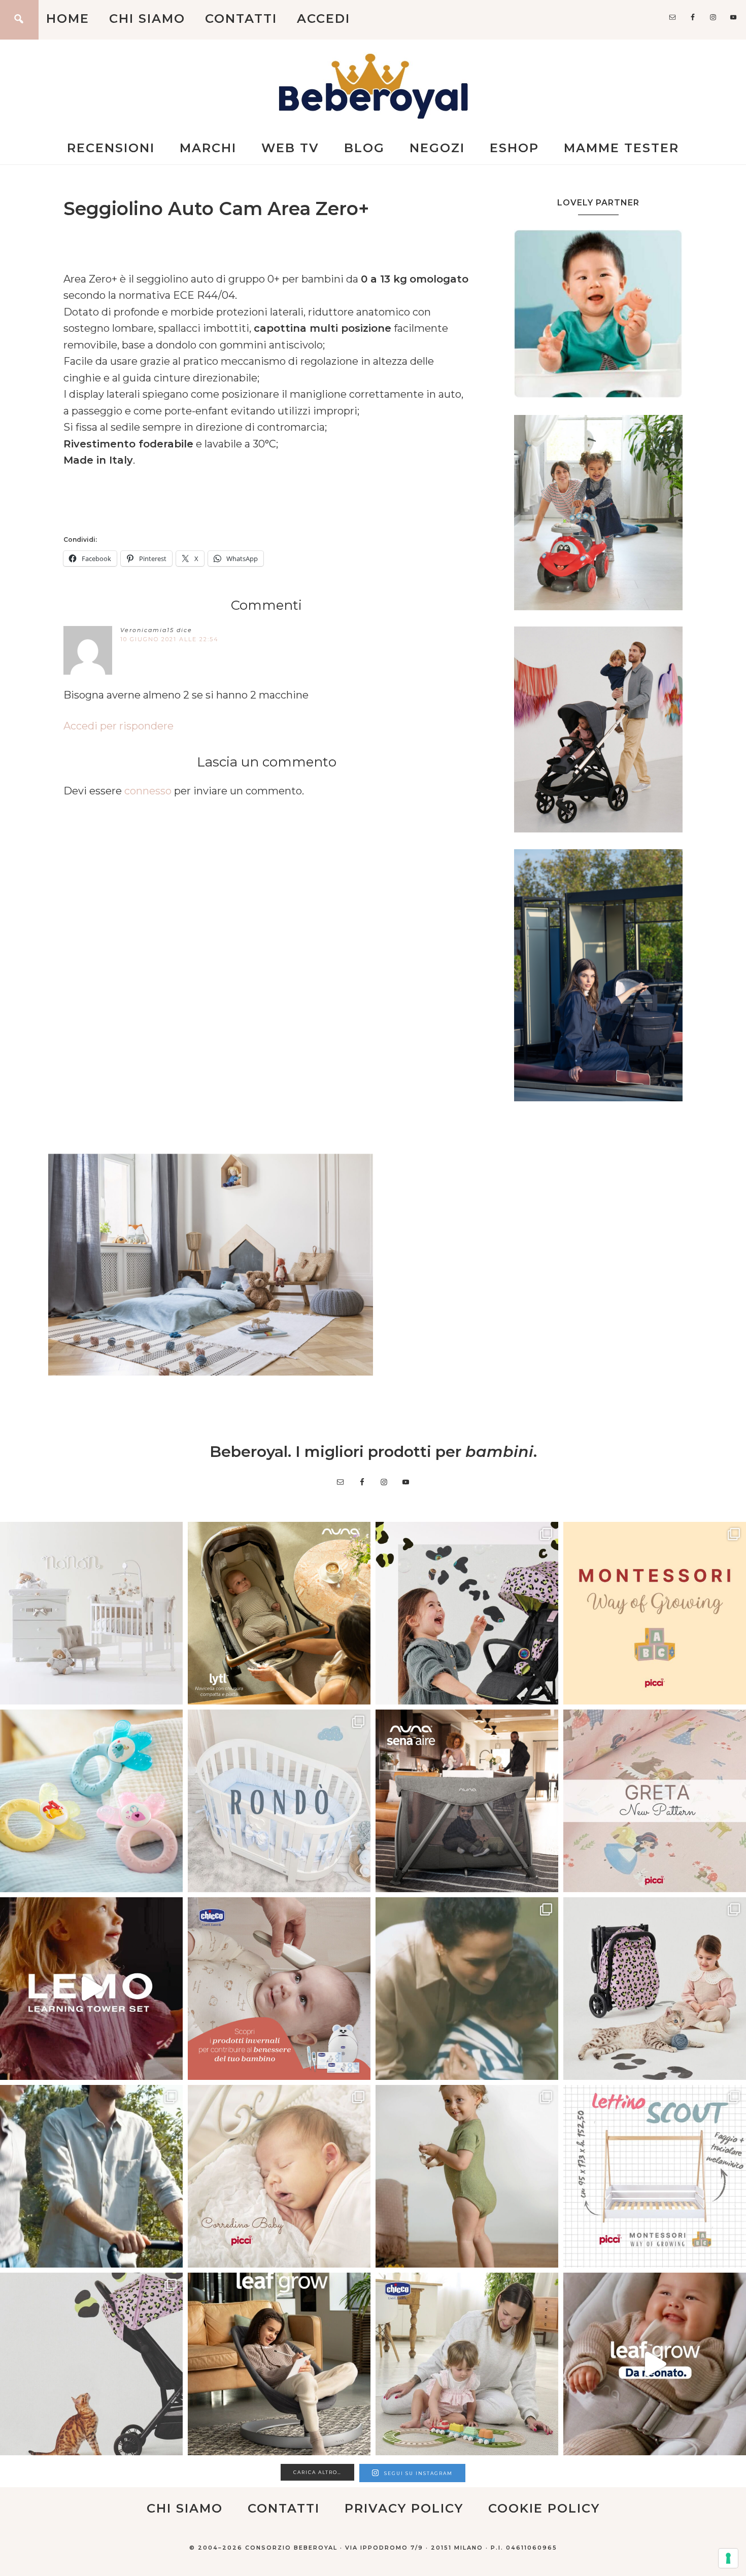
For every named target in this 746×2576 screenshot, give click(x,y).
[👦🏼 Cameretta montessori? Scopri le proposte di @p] (655, 2176)
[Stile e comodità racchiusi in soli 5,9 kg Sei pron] (467, 1613)
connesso (148, 791)
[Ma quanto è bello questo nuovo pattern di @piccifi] (655, 1801)
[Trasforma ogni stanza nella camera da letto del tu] (467, 1801)
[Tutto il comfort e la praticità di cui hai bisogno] (279, 1613)
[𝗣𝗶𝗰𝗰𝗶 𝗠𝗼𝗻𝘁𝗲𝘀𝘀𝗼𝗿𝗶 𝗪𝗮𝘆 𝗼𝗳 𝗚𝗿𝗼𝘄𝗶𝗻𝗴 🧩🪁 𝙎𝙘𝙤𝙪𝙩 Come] (655, 1613)
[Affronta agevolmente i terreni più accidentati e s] (91, 2176)
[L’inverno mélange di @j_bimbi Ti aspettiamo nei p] (467, 2176)
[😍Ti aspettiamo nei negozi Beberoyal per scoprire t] (279, 2176)
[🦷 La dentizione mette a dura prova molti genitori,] (91, 1801)
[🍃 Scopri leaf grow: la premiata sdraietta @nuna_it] (655, 2364)
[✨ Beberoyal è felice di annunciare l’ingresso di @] (91, 1613)
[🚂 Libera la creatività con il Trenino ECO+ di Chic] (467, 2364)
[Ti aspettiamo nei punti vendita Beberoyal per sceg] (655, 1989)
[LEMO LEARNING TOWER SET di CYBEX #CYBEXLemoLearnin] (91, 1989)
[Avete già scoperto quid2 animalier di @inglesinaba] (91, 2364)
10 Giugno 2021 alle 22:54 (169, 639)
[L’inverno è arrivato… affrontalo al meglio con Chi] (279, 1989)
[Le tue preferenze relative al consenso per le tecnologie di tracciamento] (728, 2558)
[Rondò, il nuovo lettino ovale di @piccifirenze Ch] (279, 1801)
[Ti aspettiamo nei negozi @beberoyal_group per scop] (467, 1989)
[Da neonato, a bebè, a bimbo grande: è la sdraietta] (279, 2364)
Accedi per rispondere (118, 726)
